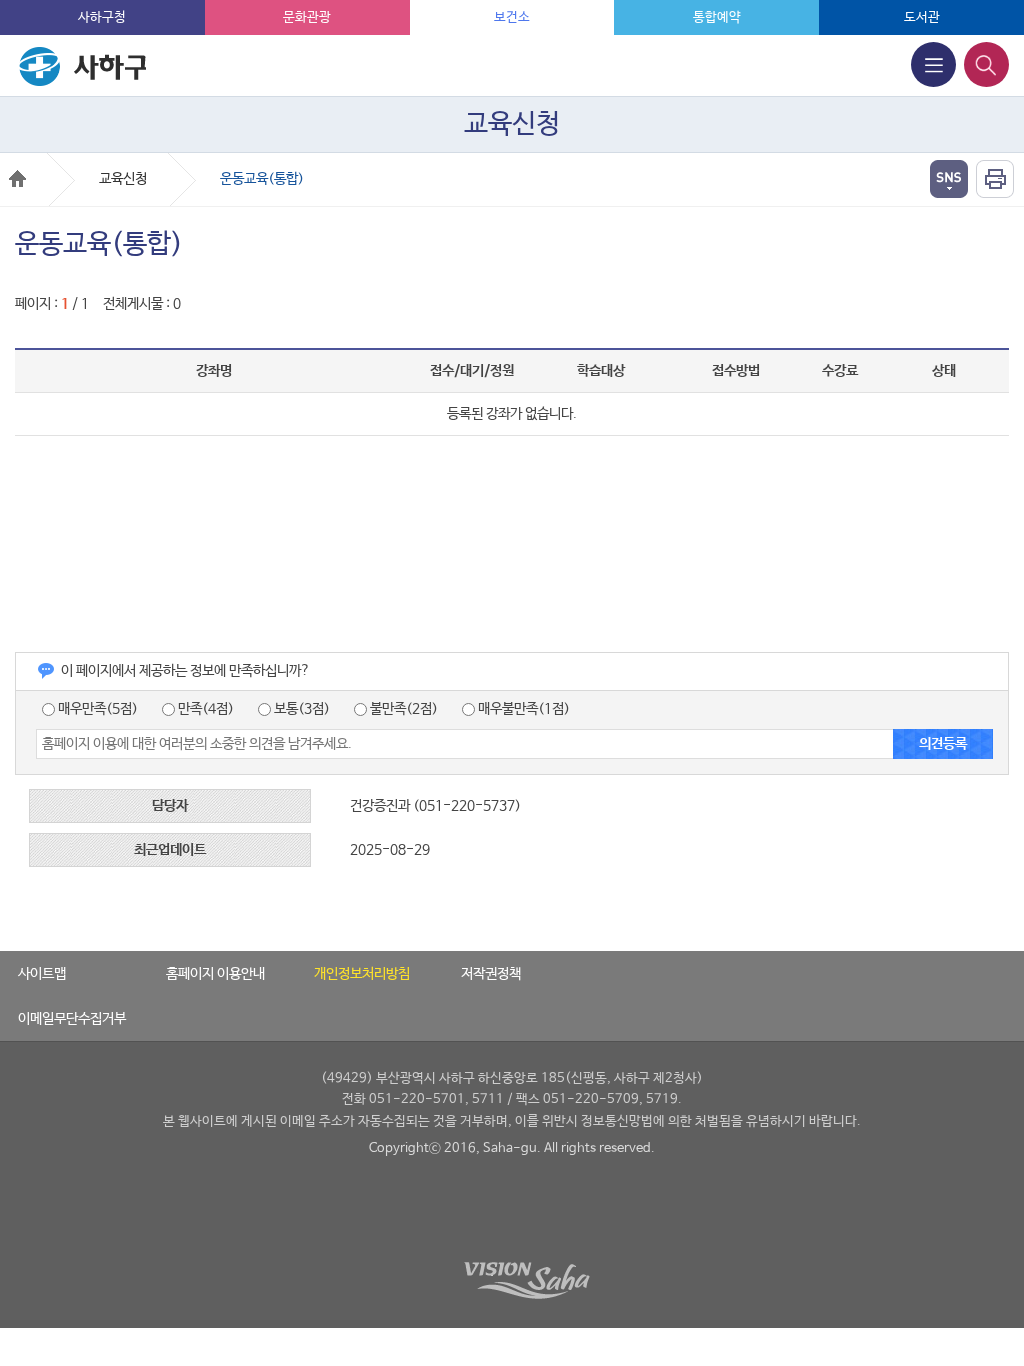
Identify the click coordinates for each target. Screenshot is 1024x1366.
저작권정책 (491, 974)
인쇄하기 (995, 179)
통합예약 (717, 17)
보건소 (512, 17)
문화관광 (307, 17)
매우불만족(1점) (522, 709)
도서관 (922, 17)
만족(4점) (204, 709)
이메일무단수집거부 (72, 1019)
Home (17, 178)
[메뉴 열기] (933, 64)
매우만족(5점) (96, 709)
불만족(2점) (402, 709)
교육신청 (123, 179)
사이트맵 (42, 974)
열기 (949, 179)
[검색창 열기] (986, 64)
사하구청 (102, 17)
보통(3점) (300, 709)
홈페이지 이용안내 (215, 974)
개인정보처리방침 (362, 974)
